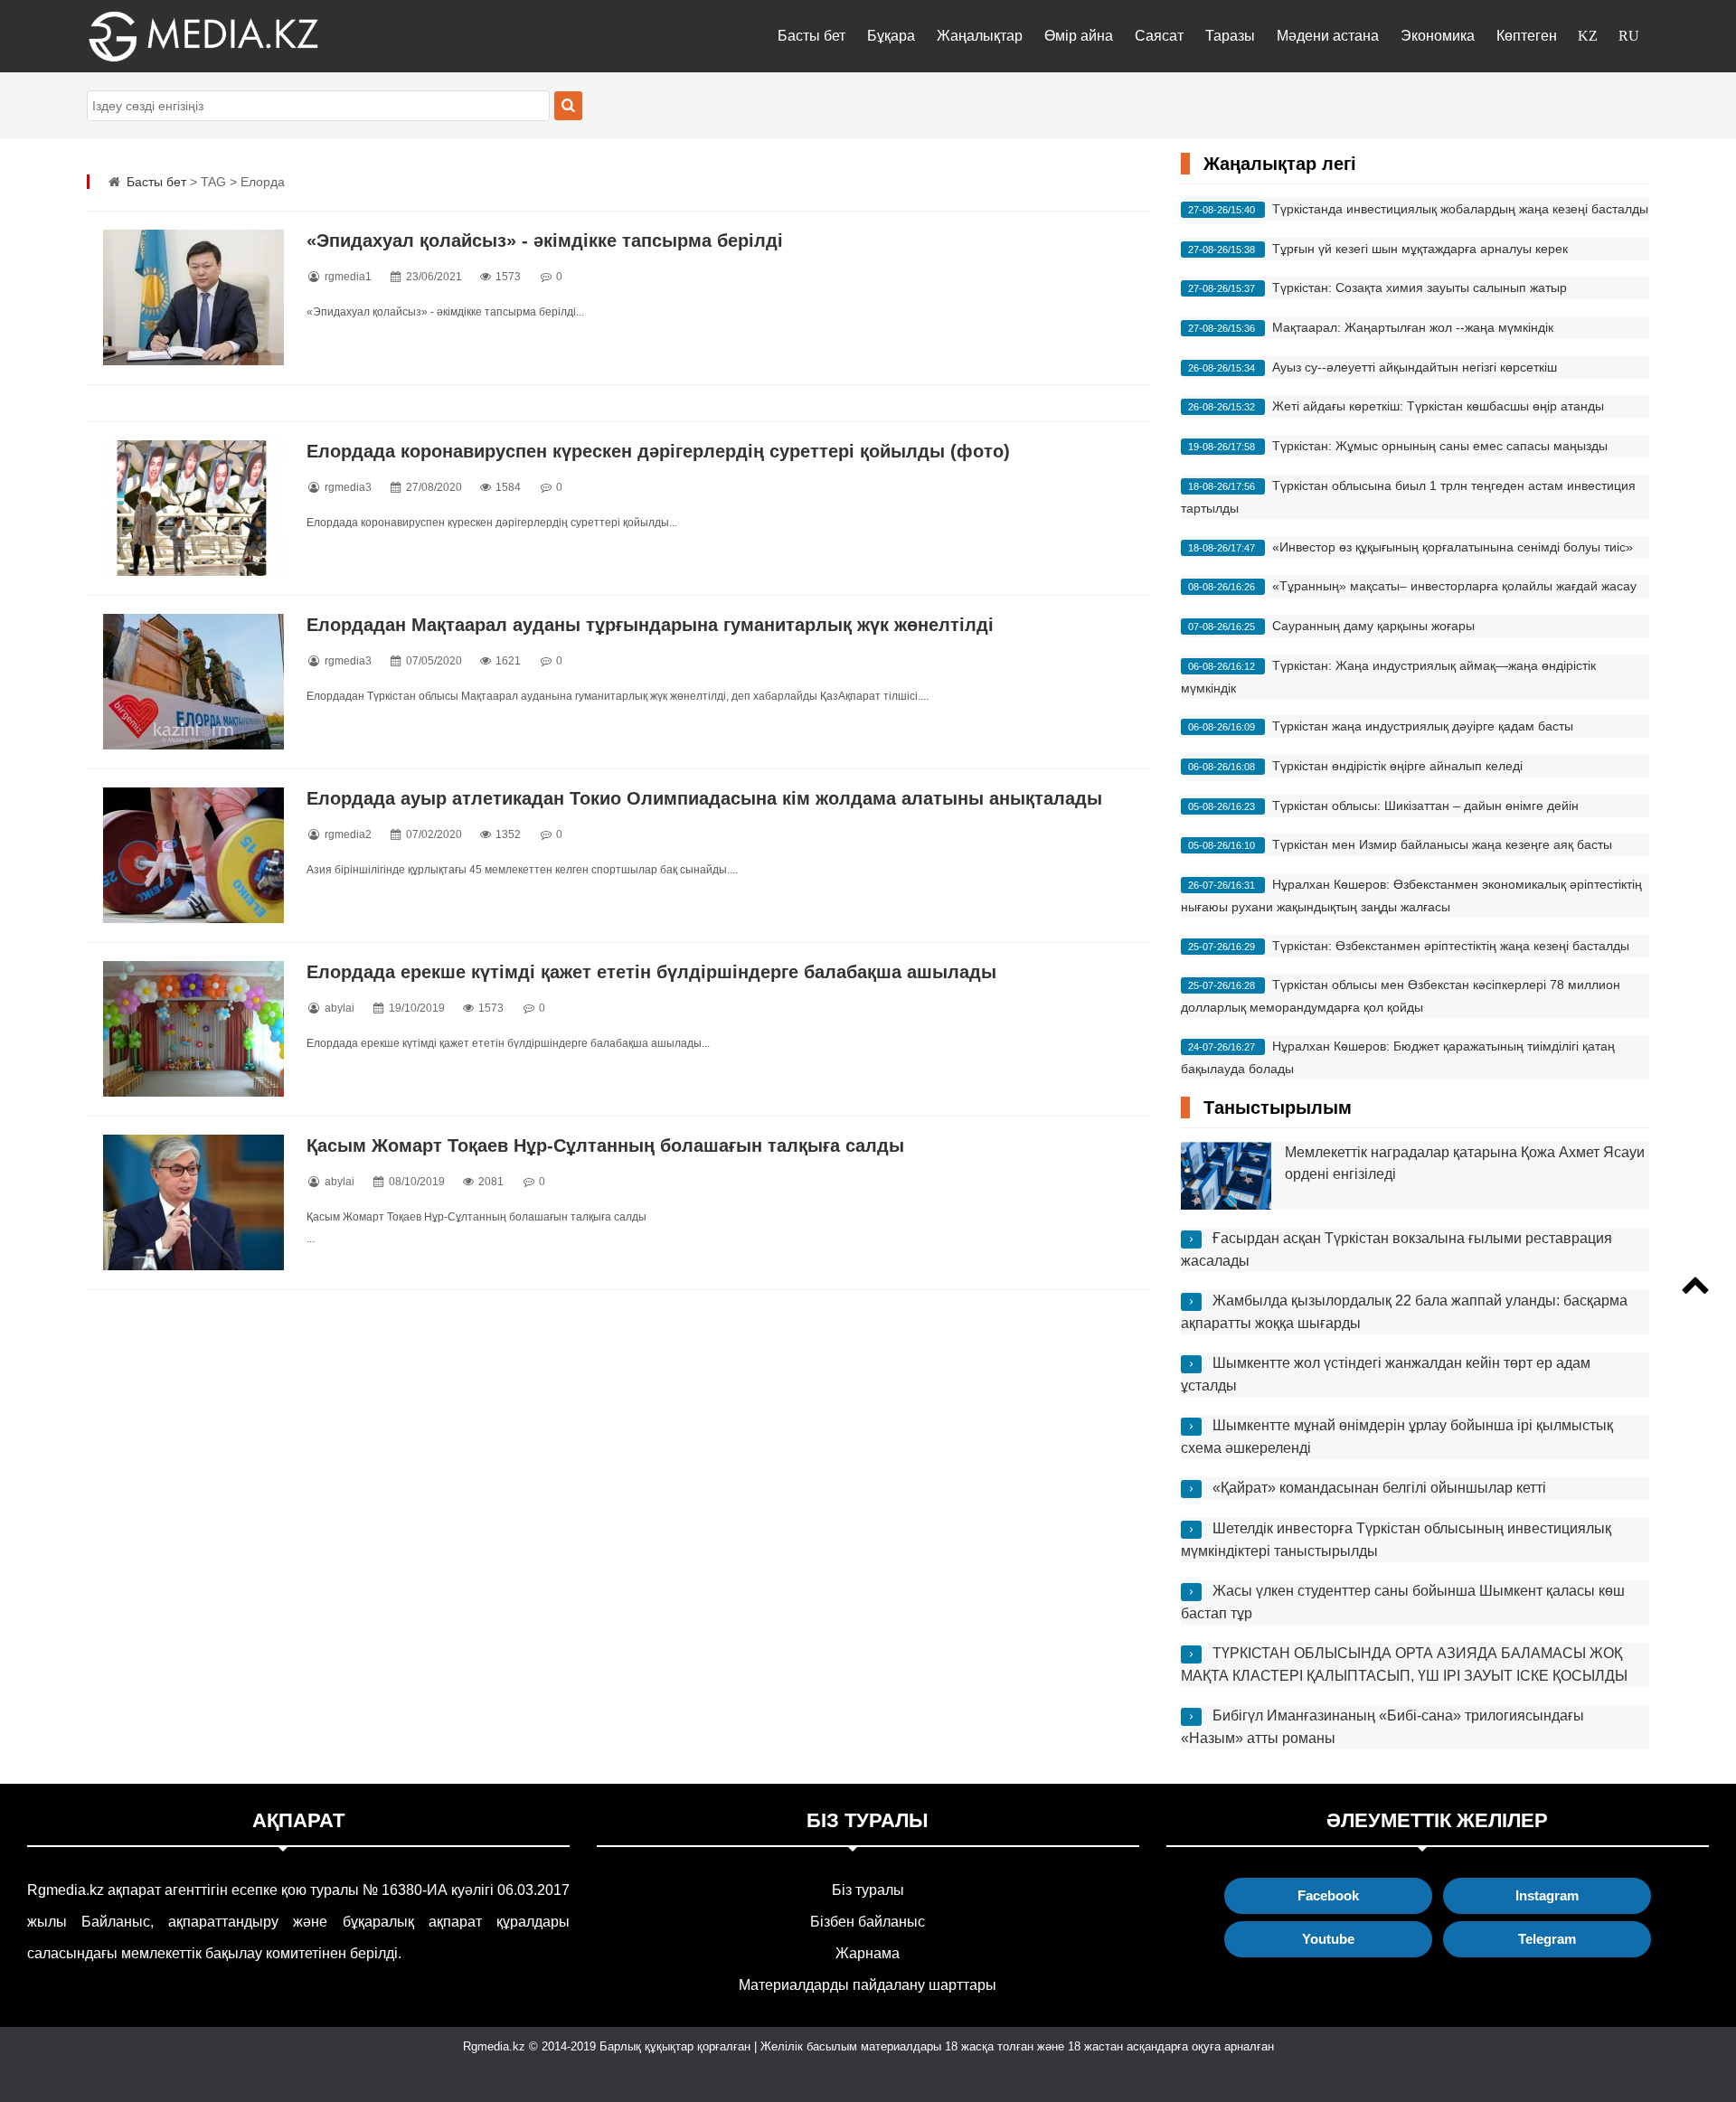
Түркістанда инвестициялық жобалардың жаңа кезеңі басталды (1460, 209)
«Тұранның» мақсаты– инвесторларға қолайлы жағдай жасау (1454, 586)
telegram (1547, 1939)
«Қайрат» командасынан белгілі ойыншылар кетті (1379, 1488)
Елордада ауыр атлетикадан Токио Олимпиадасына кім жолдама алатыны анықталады (704, 798)
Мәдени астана (1328, 36)
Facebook (1328, 1895)
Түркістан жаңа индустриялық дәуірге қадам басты (1423, 726)
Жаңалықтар (980, 36)
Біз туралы (868, 1890)
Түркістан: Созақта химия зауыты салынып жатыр (1420, 287)
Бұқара (891, 36)
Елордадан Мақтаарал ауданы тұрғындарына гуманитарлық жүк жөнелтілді (650, 625)
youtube (1328, 1939)
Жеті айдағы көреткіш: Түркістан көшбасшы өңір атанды (1438, 406)
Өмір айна (1079, 36)
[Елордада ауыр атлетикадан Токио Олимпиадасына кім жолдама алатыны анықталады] (193, 855)
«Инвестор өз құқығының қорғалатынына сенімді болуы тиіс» (1453, 547)
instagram (1547, 1895)
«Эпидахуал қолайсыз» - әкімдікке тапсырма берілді (545, 240)
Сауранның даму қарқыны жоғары (1373, 626)
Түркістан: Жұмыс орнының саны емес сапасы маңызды (1440, 446)
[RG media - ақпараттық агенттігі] (177, 36)
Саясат (1159, 36)
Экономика (1438, 36)
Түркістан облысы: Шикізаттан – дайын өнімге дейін (1425, 806)
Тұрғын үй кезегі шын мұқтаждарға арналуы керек (1420, 249)
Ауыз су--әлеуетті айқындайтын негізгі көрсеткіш (1415, 367)
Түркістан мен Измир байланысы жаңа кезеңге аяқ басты (1442, 844)
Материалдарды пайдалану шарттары (868, 1985)
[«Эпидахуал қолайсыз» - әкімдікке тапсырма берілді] (193, 297)
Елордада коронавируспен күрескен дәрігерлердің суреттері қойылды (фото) (658, 451)
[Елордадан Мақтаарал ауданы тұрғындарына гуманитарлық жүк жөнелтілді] (193, 682)
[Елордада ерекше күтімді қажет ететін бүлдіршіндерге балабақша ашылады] (193, 1029)
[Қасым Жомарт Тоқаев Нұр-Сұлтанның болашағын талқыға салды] (193, 1202)
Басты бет (811, 36)
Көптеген (1527, 36)
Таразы (1230, 36)
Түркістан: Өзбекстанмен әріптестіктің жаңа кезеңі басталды (1451, 946)
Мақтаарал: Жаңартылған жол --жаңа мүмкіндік (1413, 327)
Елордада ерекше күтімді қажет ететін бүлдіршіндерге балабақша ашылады (651, 972)
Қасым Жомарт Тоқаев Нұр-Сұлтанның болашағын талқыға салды (605, 1145)
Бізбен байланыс (868, 1922)
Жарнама (868, 1953)
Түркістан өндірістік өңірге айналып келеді (1397, 766)
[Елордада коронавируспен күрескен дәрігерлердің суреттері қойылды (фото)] (193, 508)
